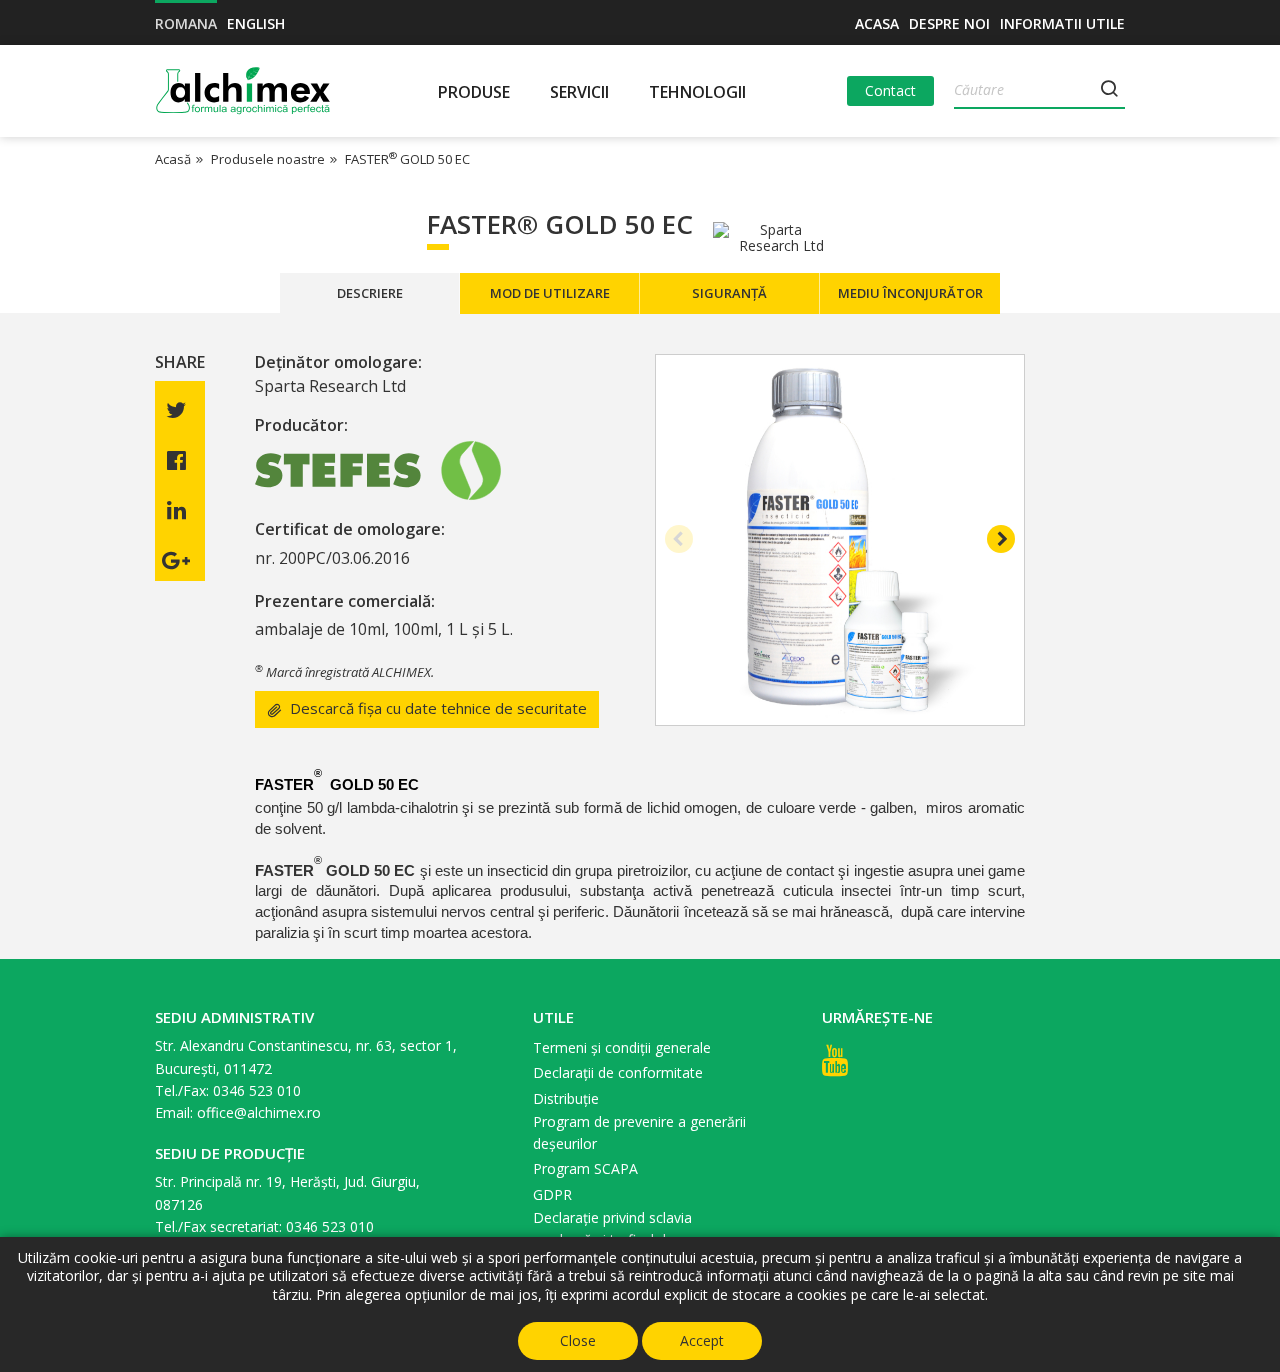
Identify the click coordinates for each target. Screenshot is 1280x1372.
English (256, 23)
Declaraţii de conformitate (618, 1072)
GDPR (552, 1194)
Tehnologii (697, 92)
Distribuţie (566, 1098)
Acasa (877, 23)
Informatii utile (1062, 23)
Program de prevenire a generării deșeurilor (639, 1132)
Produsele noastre (268, 159)
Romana (186, 23)
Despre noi (949, 23)
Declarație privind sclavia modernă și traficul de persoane (636, 1228)
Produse (474, 92)
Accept (702, 1340)
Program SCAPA (585, 1168)
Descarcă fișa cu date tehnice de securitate (438, 708)
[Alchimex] (246, 91)
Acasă (173, 159)
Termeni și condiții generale (622, 1047)
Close (578, 1340)
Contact (890, 90)
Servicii (579, 92)
